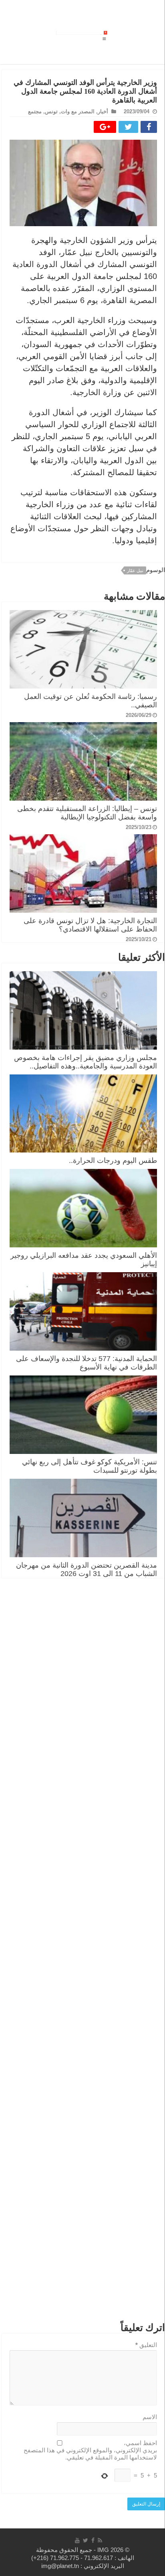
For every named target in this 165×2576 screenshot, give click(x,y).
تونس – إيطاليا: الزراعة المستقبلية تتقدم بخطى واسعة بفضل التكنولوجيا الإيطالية (87, 813)
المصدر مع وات (78, 111)
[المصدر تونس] (73, 31)
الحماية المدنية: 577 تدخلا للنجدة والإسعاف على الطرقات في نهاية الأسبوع (87, 1363)
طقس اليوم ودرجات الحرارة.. (113, 1161)
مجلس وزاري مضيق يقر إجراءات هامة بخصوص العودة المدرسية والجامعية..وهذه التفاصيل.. (86, 1062)
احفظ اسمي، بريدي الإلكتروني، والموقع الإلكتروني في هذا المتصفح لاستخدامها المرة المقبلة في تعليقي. (90, 2450)
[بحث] (90, 35)
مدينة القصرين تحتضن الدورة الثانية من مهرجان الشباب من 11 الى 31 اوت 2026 (87, 1569)
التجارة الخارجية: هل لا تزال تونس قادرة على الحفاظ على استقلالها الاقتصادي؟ (90, 925)
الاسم (150, 2417)
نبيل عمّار (135, 570)
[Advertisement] (83, 1954)
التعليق (146, 2345)
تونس (51, 111)
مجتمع (35, 111)
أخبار (103, 111)
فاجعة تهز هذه (98, 32)
